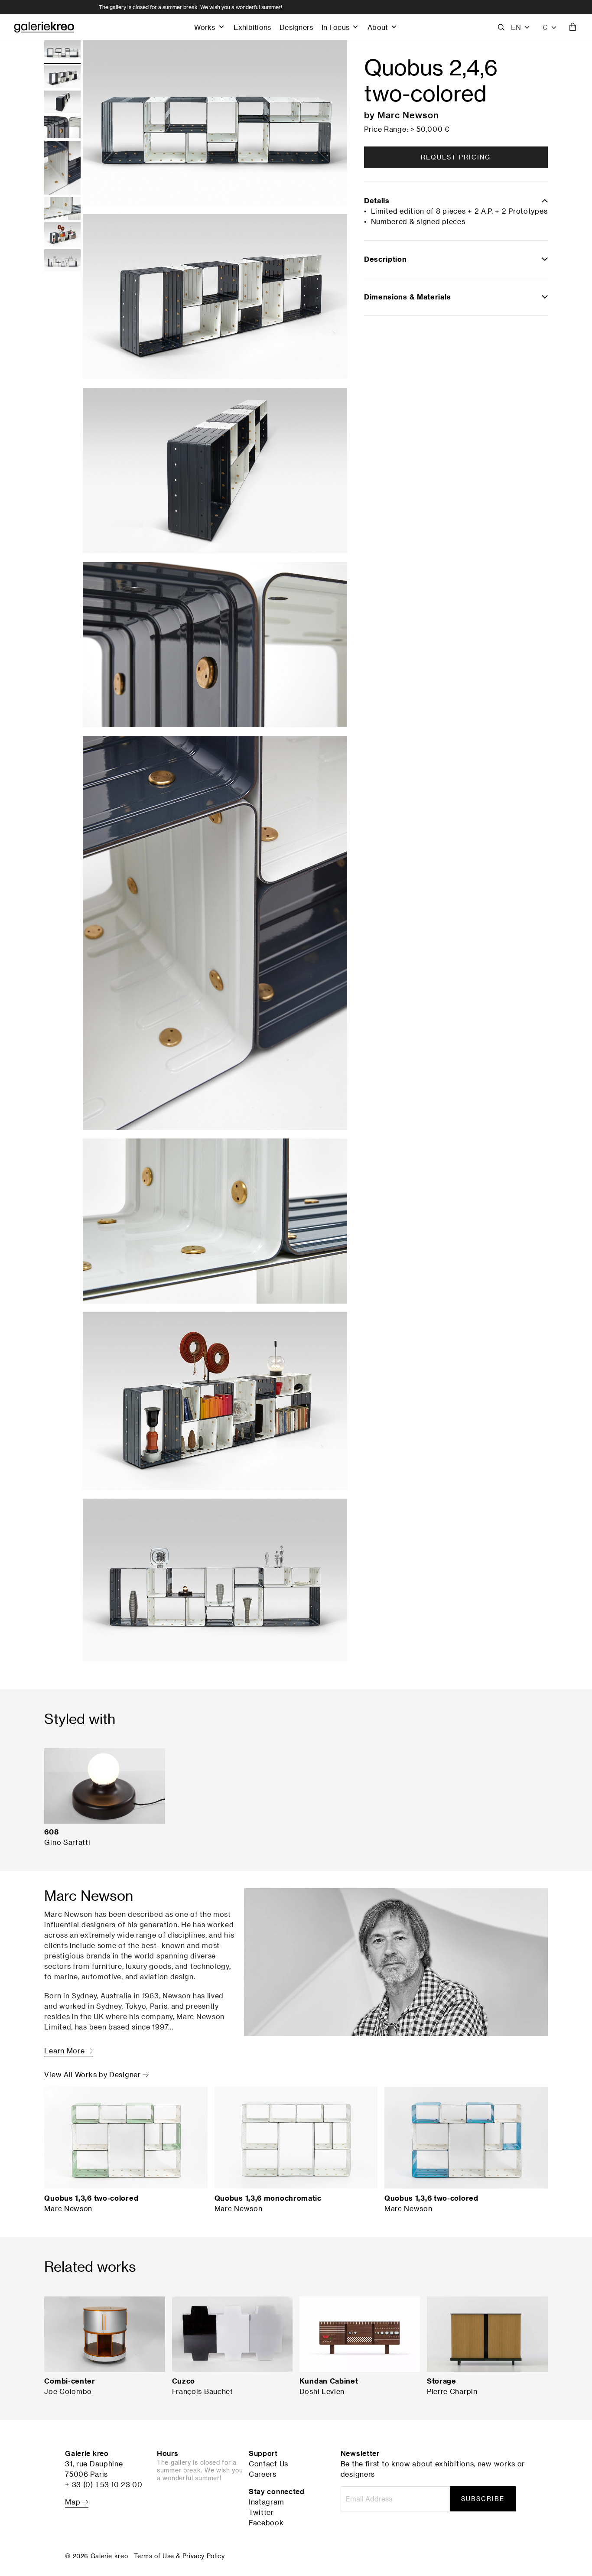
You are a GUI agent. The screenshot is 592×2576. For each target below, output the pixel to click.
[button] (521, 27)
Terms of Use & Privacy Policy (179, 2556)
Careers (263, 2474)
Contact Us (268, 2464)
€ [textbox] (545, 27)
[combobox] (550, 27)
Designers (296, 27)
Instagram (266, 2502)
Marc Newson (408, 115)
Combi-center (70, 2381)
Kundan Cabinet (329, 2381)
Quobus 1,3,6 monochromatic (268, 2198)
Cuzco (184, 2381)
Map (74, 2502)
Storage (442, 2381)
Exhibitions (252, 27)
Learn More (65, 2051)
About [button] (378, 27)
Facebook (266, 2523)
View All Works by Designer (93, 2075)
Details (377, 201)
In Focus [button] (335, 27)
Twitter (261, 2512)
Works (205, 27)
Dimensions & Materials (407, 297)
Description (385, 259)
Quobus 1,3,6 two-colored (91, 2198)
